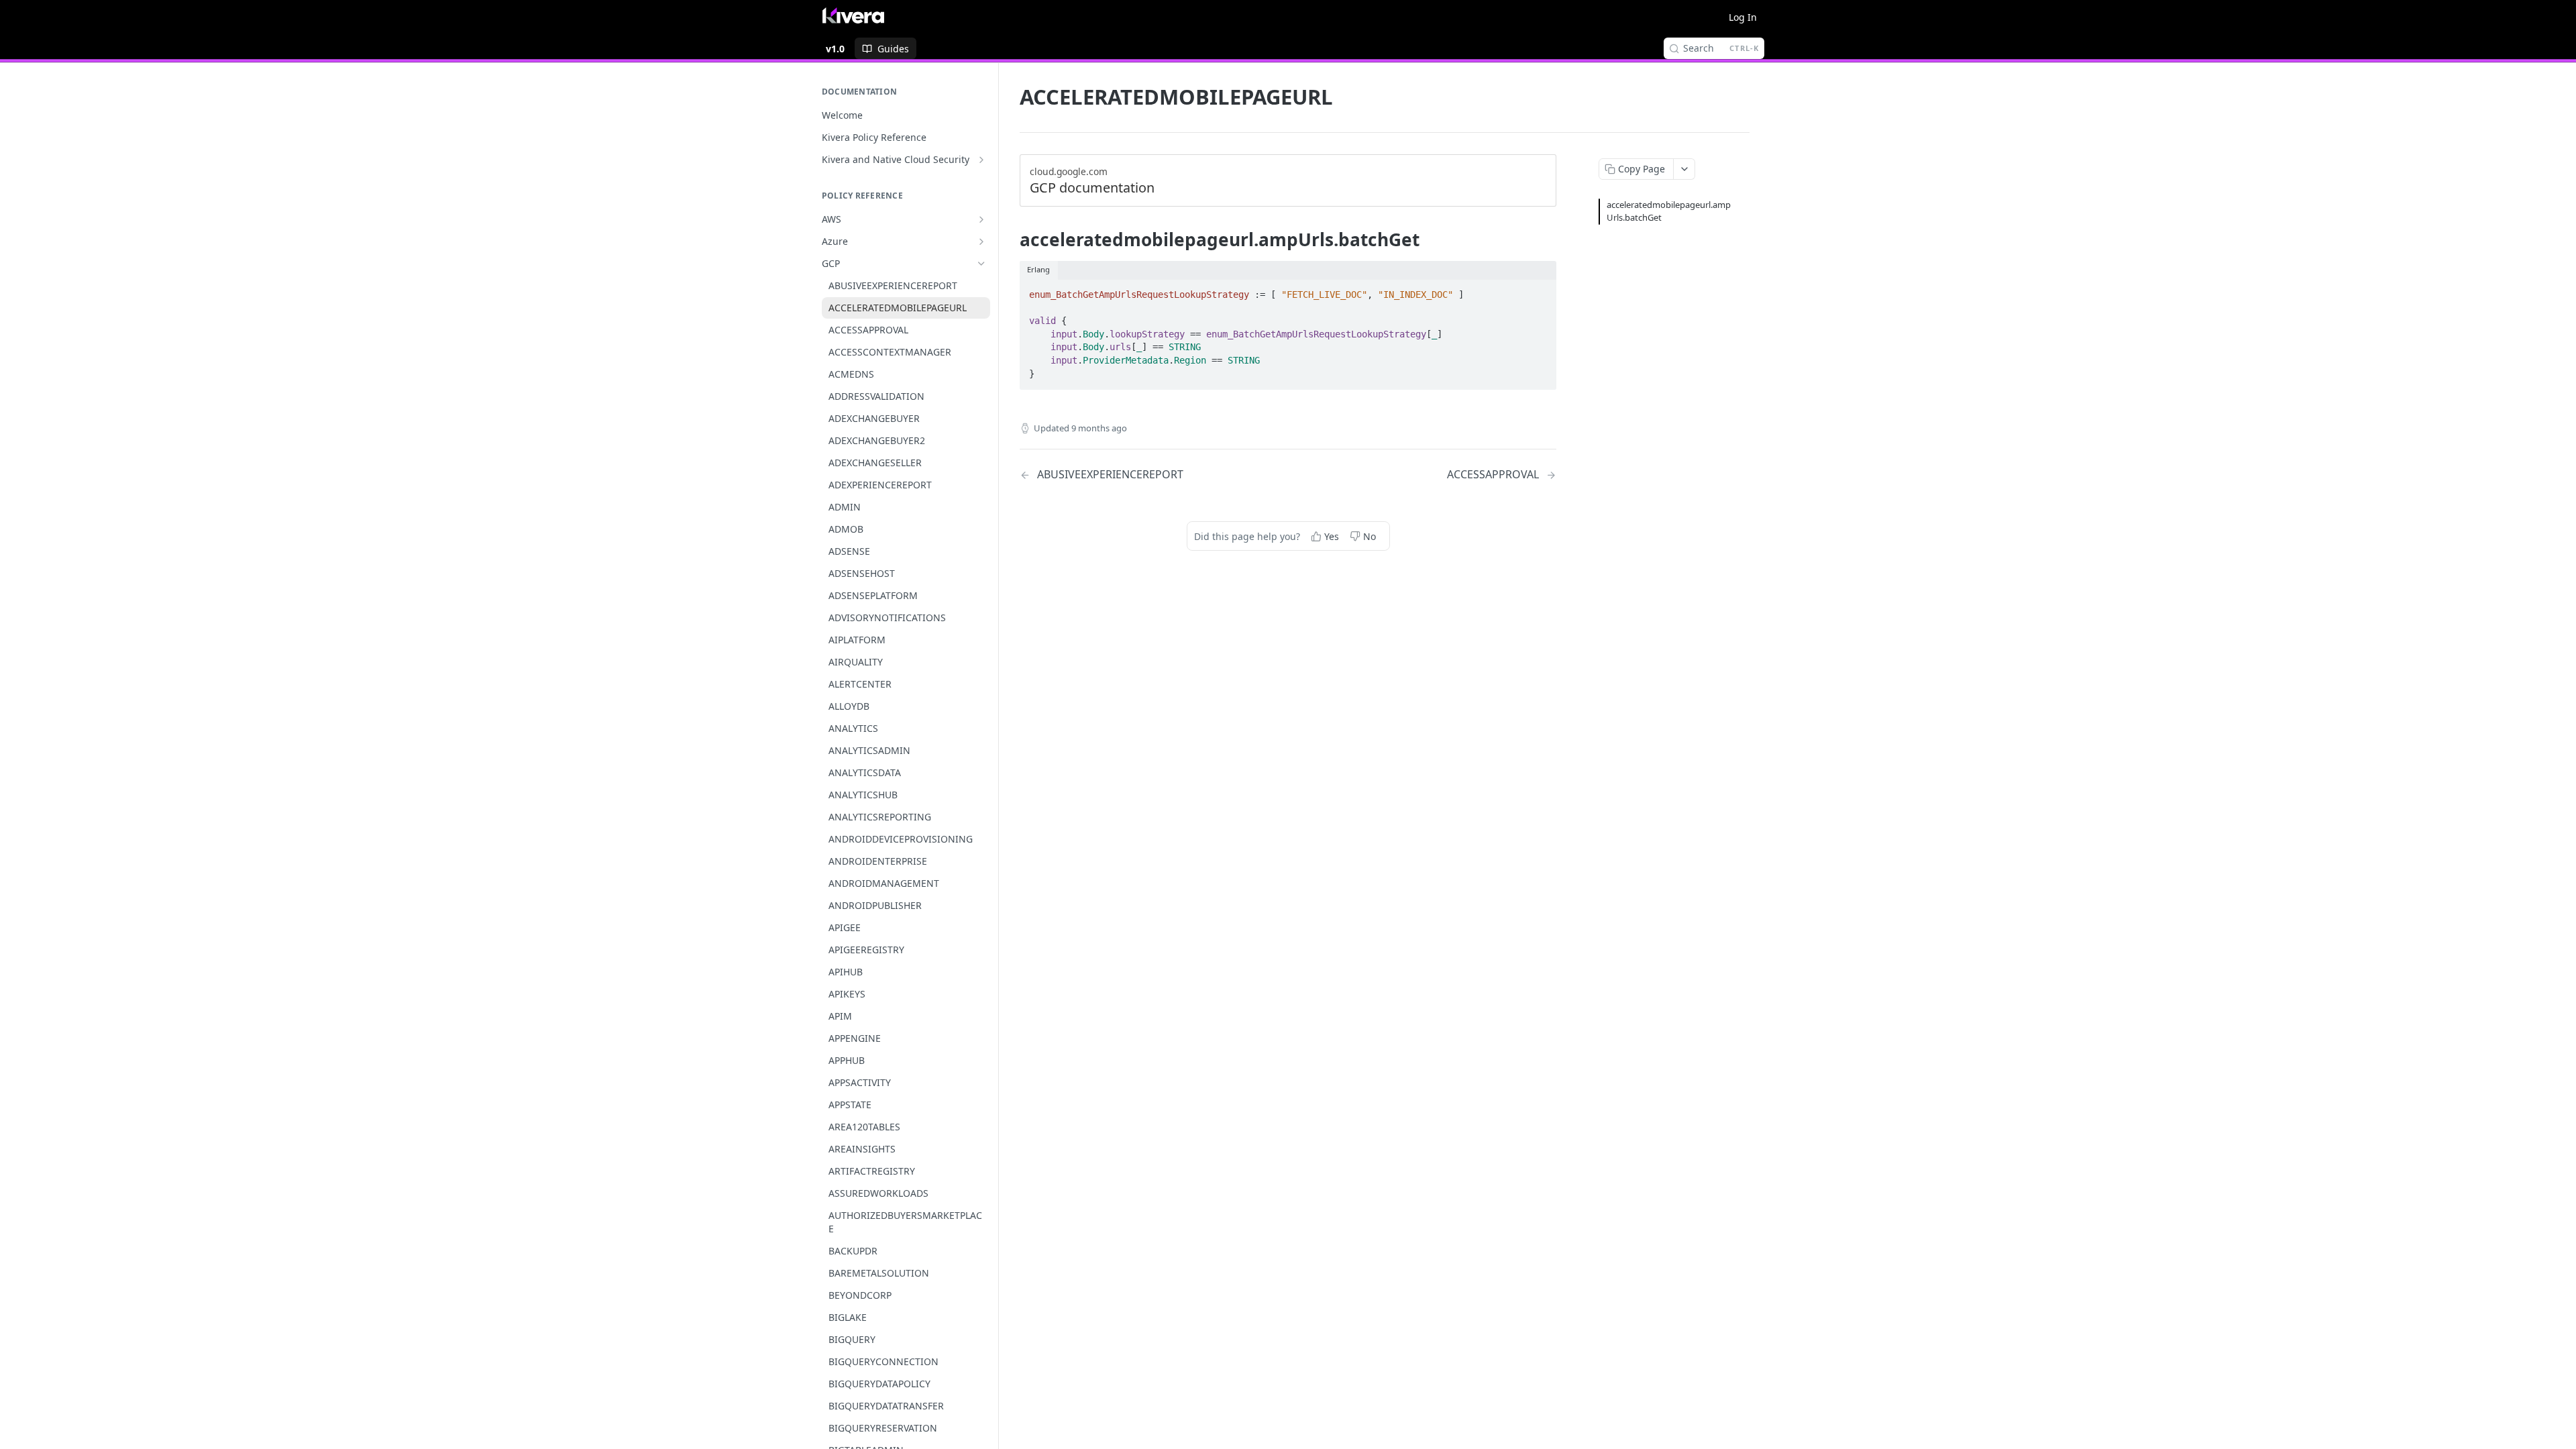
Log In (1743, 17)
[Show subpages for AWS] (981, 219)
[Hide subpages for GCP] (981, 264)
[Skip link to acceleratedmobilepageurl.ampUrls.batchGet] (1011, 239)
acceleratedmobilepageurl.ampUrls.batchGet (1669, 211)
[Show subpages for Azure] (981, 241)
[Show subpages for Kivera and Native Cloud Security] (981, 160)
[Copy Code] (1540, 290)
